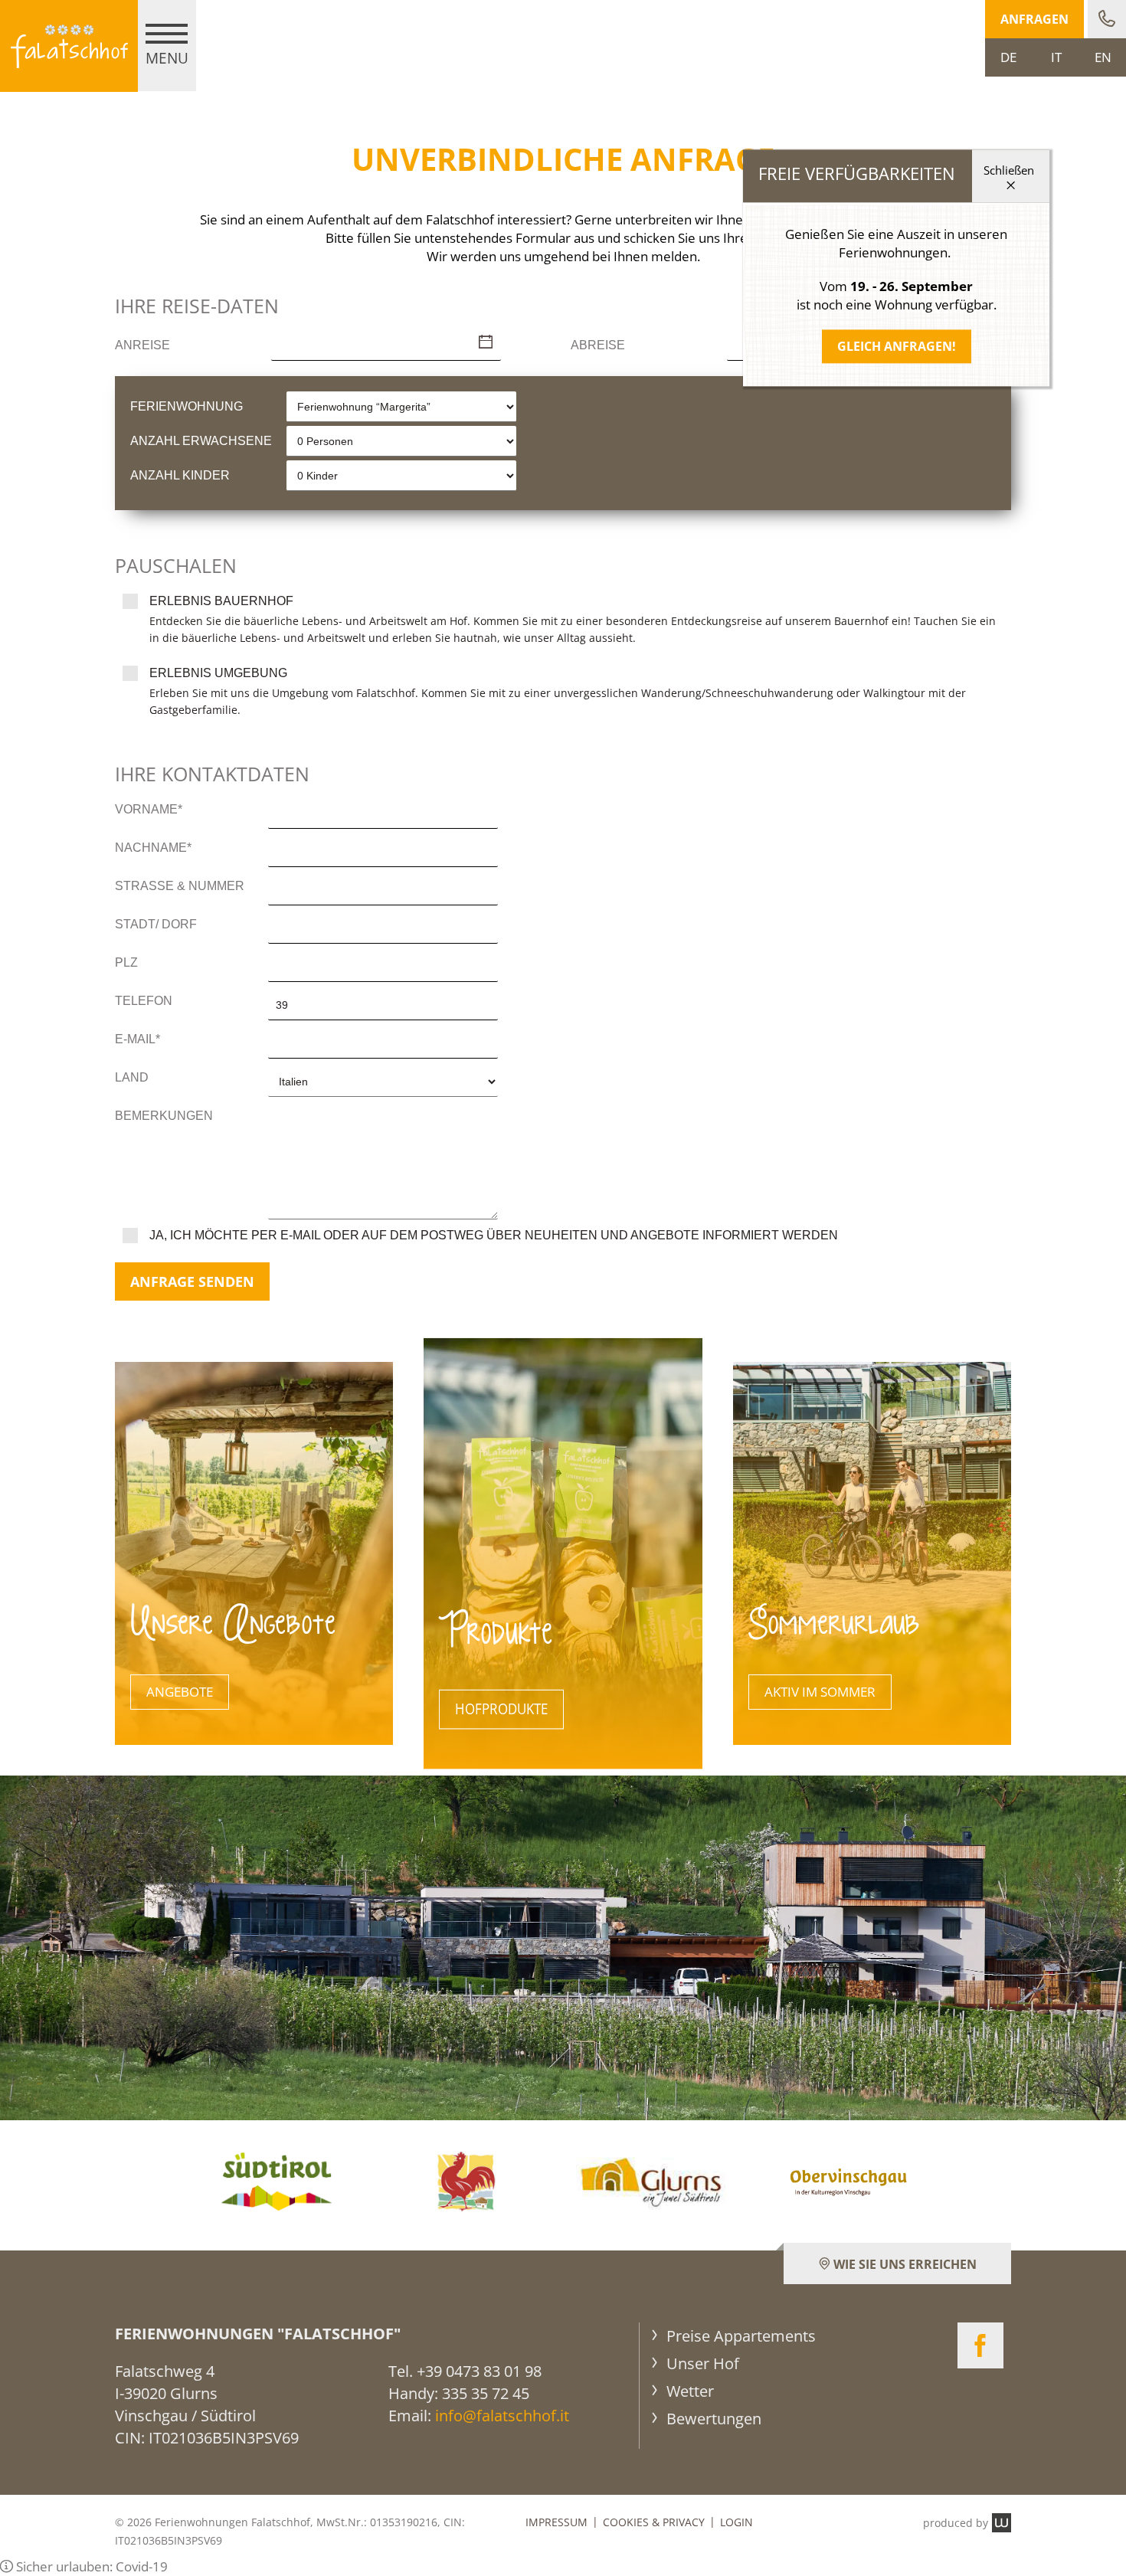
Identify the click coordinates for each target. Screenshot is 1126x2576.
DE (1008, 57)
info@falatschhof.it (502, 2416)
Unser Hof (701, 2363)
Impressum (556, 2522)
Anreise (142, 345)
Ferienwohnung (187, 406)
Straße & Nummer (180, 886)
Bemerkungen (164, 1116)
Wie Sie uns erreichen (903, 2264)
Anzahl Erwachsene (201, 441)
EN (1103, 57)
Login (736, 2522)
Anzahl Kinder (180, 475)
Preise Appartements (739, 2336)
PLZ (126, 962)
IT (1056, 57)
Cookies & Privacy (654, 2522)
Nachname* (153, 848)
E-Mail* (137, 1039)
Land (132, 1077)
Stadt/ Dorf (156, 924)
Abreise (598, 345)
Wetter (688, 2391)
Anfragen (1034, 19)
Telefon (144, 1001)
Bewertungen (712, 2419)
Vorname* (149, 809)
